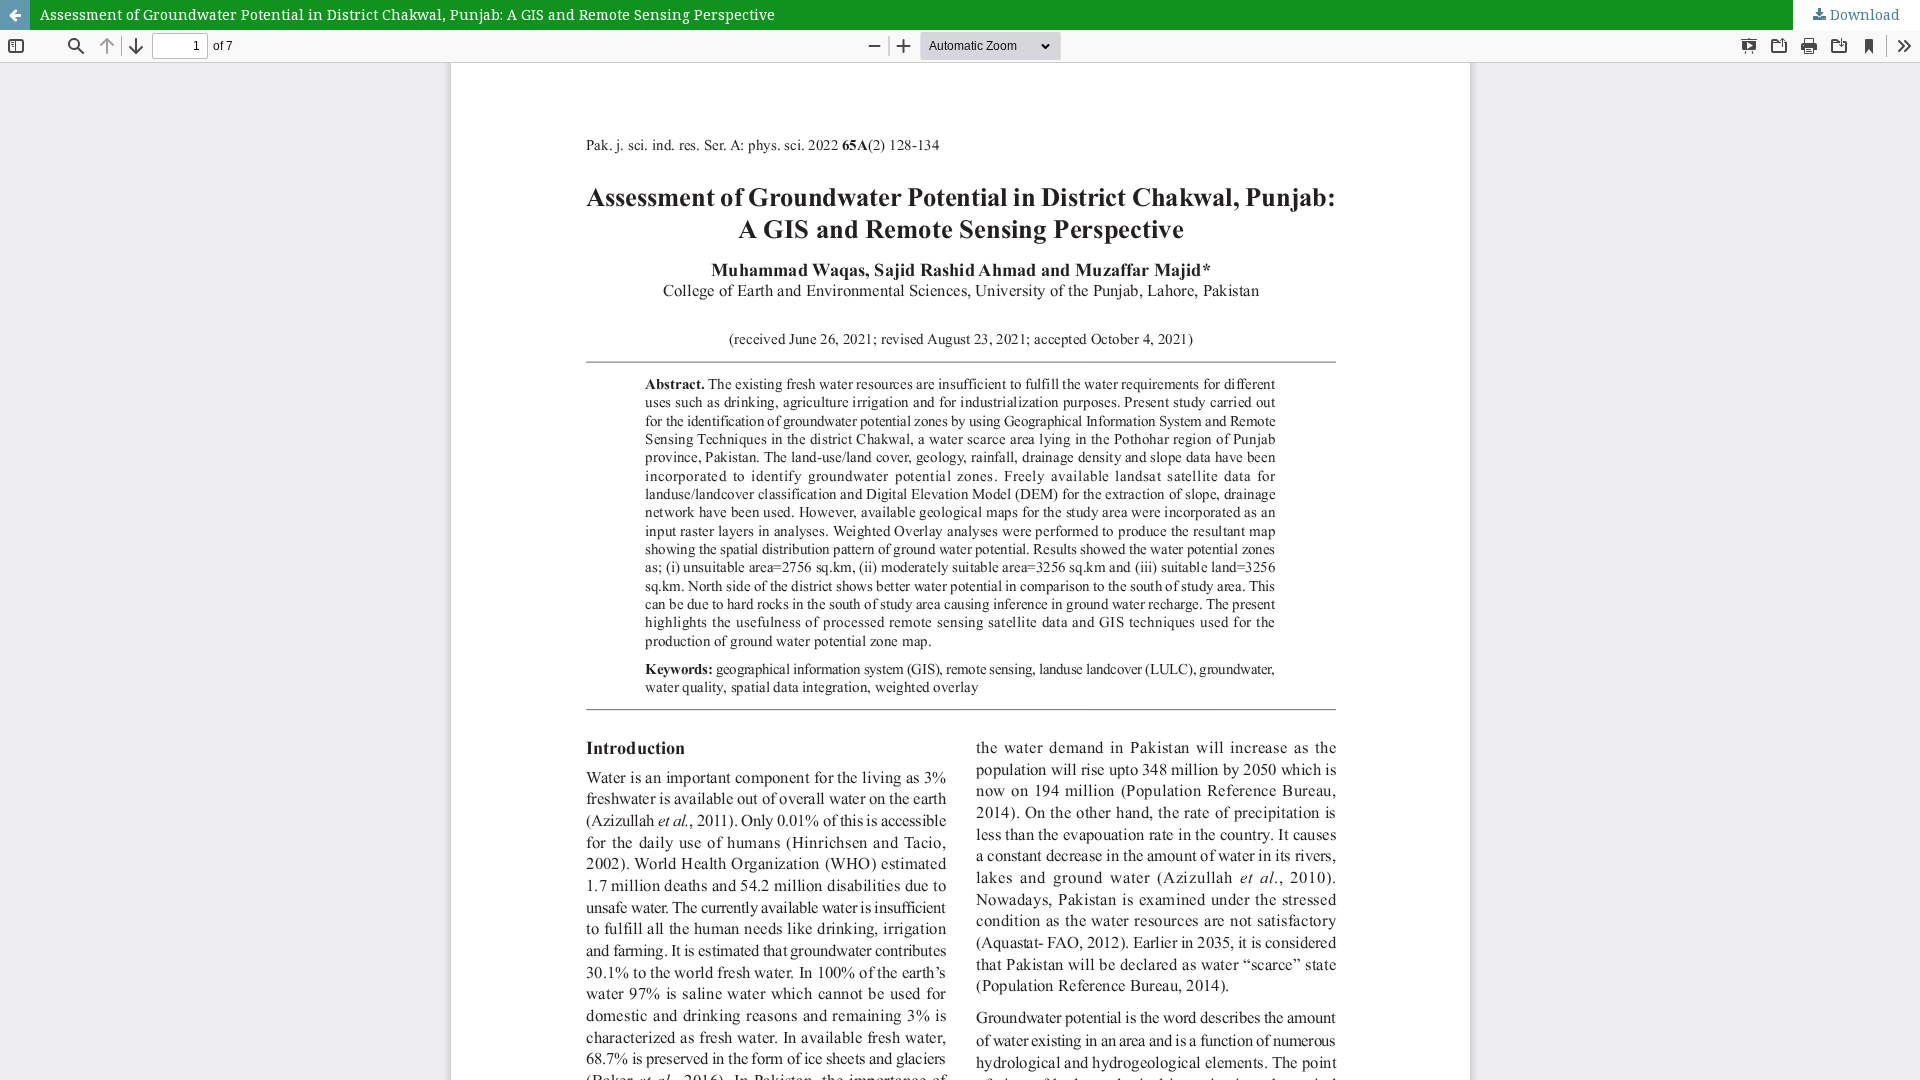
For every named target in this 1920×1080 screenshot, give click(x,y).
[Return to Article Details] (15, 15)
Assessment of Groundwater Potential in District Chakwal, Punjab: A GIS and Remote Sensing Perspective (407, 14)
